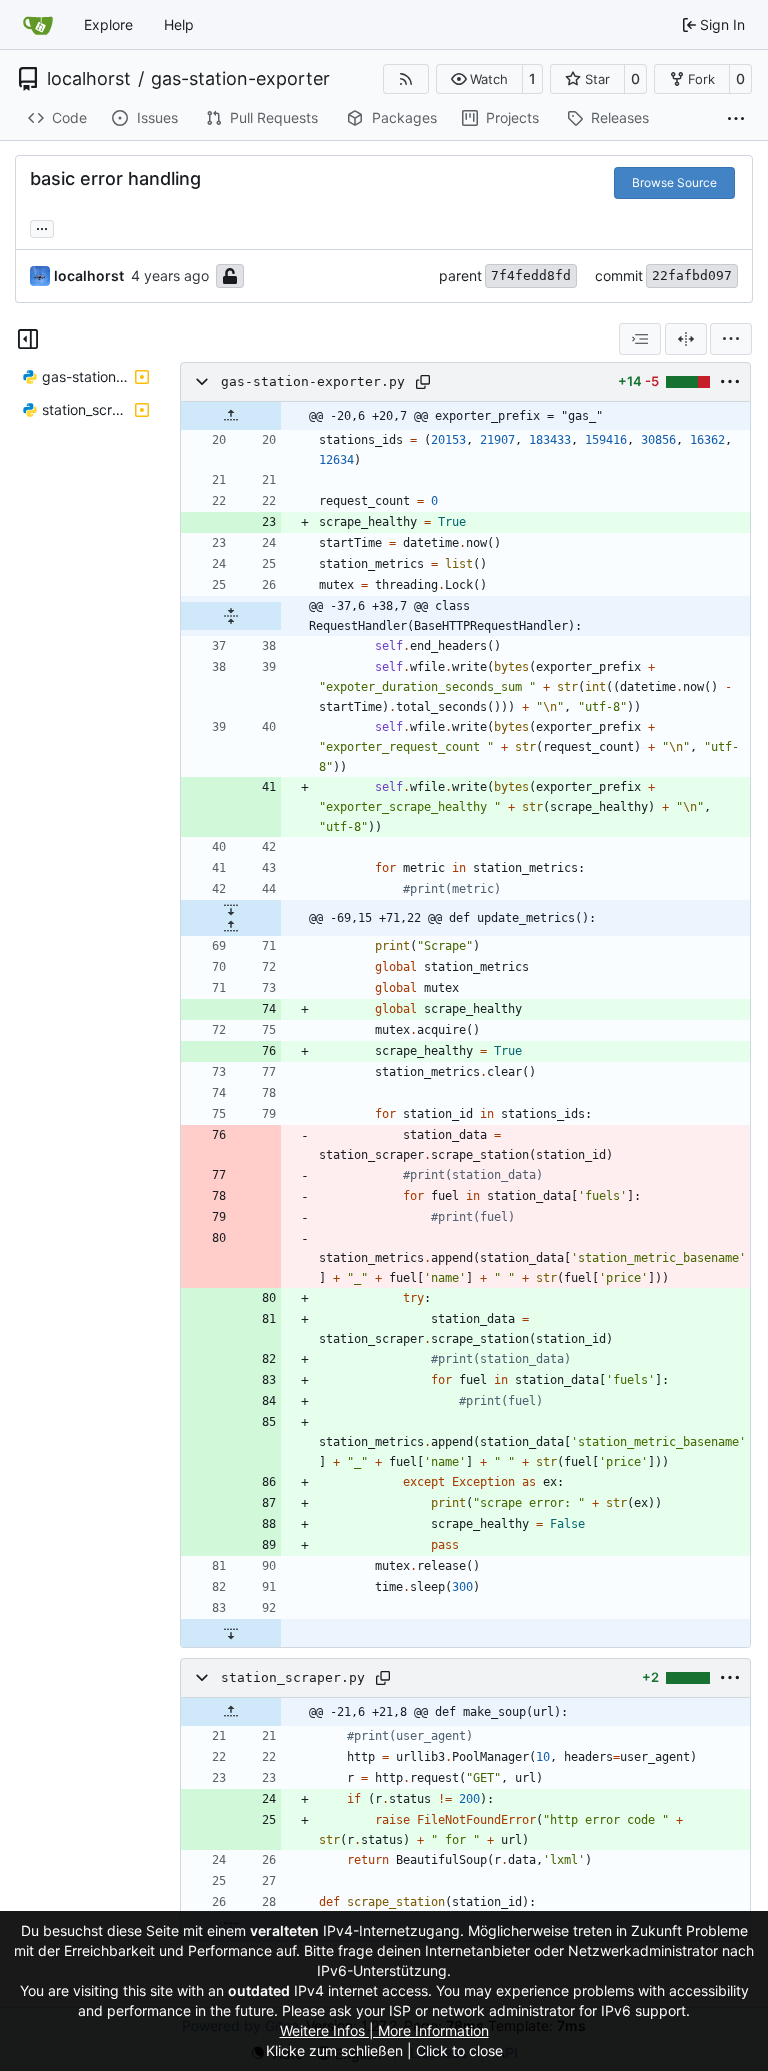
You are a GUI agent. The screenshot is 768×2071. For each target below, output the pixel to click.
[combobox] (640, 339)
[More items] (736, 119)
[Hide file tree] (28, 339)
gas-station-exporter (240, 79)
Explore (108, 24)
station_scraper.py (293, 1677)
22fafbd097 (692, 275)
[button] (479, 79)
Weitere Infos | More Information (384, 2030)
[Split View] (686, 339)
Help (179, 24)
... (42, 226)
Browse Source (674, 182)
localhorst (89, 79)
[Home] (38, 25)
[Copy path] (423, 382)
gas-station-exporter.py (313, 381)
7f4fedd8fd (531, 275)
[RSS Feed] (406, 79)
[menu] (731, 339)
